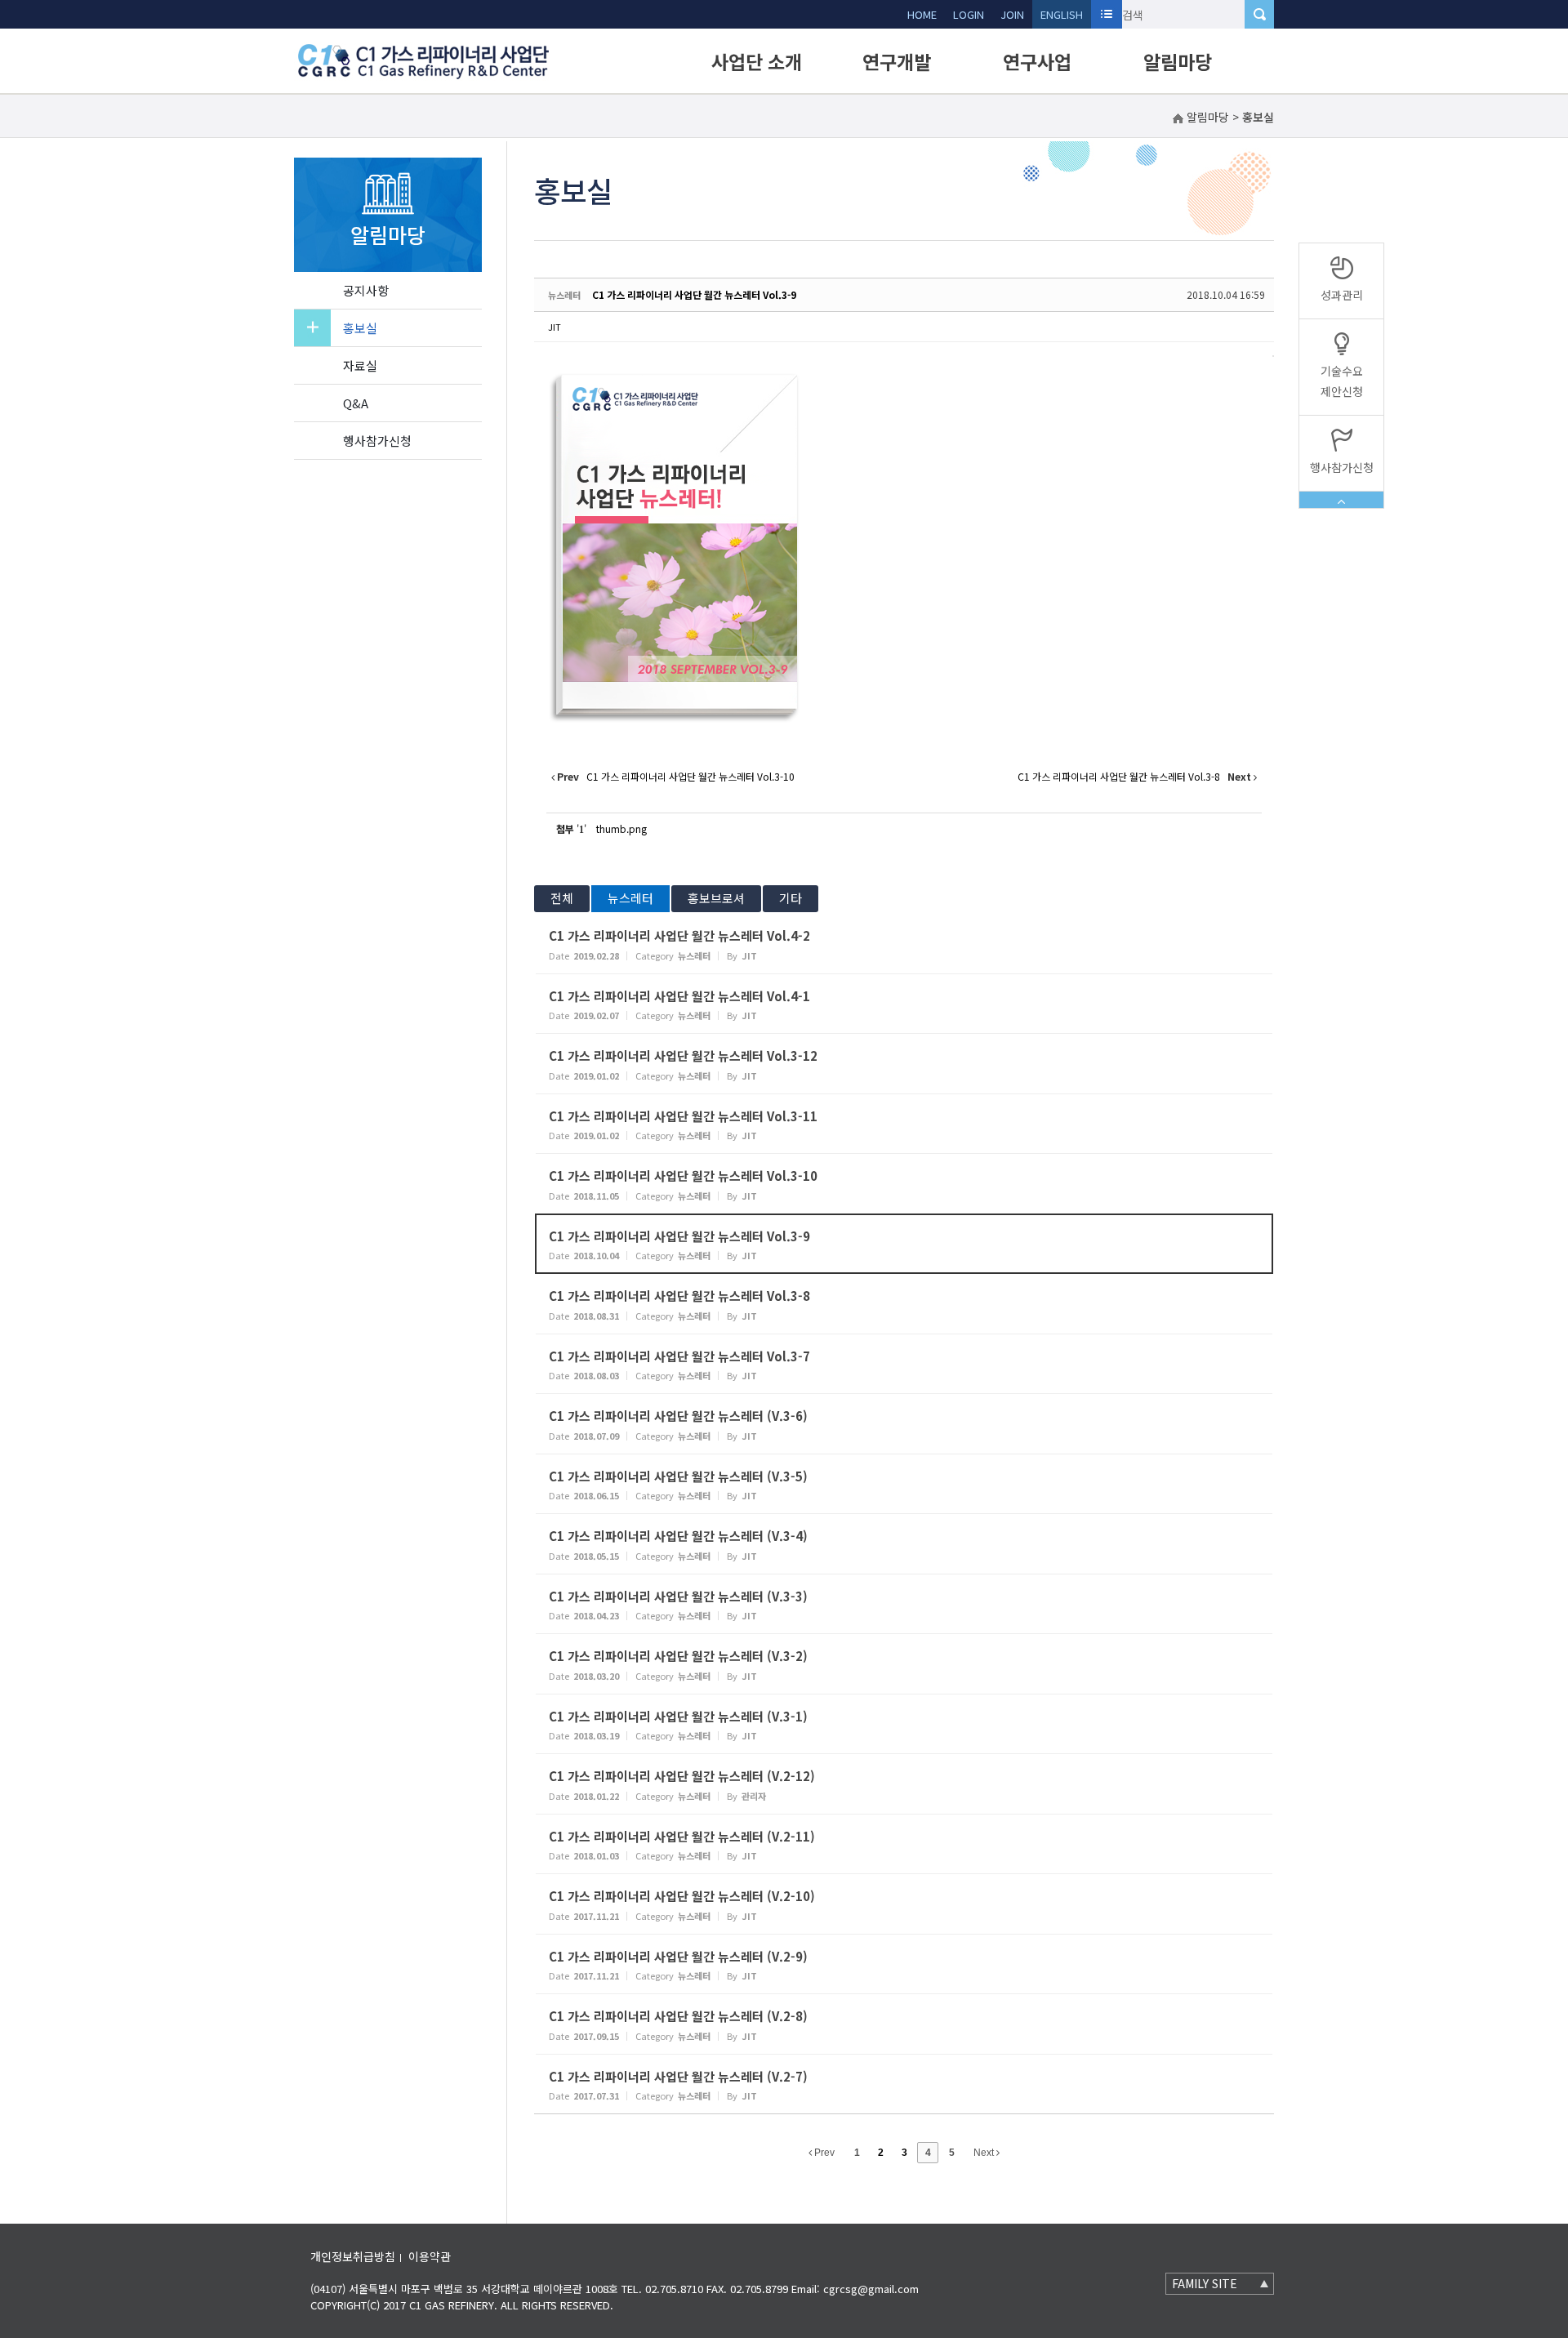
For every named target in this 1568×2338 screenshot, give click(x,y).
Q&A (356, 403)
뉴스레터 (630, 898)
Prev (823, 2153)
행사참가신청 (377, 441)
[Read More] (904, 944)
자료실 (360, 365)
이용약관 (430, 2256)
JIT (555, 327)
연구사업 (1037, 61)
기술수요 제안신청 (1342, 381)
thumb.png (621, 828)
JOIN (1012, 14)
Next (985, 2153)
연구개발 (897, 61)
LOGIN (969, 14)
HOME (922, 14)
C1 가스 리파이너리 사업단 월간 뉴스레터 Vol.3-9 (694, 294)
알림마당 (1178, 61)
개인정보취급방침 (353, 2256)
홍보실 (360, 328)
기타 (791, 898)
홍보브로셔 (716, 898)
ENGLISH (1062, 14)
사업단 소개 (757, 61)
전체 (562, 898)
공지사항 (366, 290)
